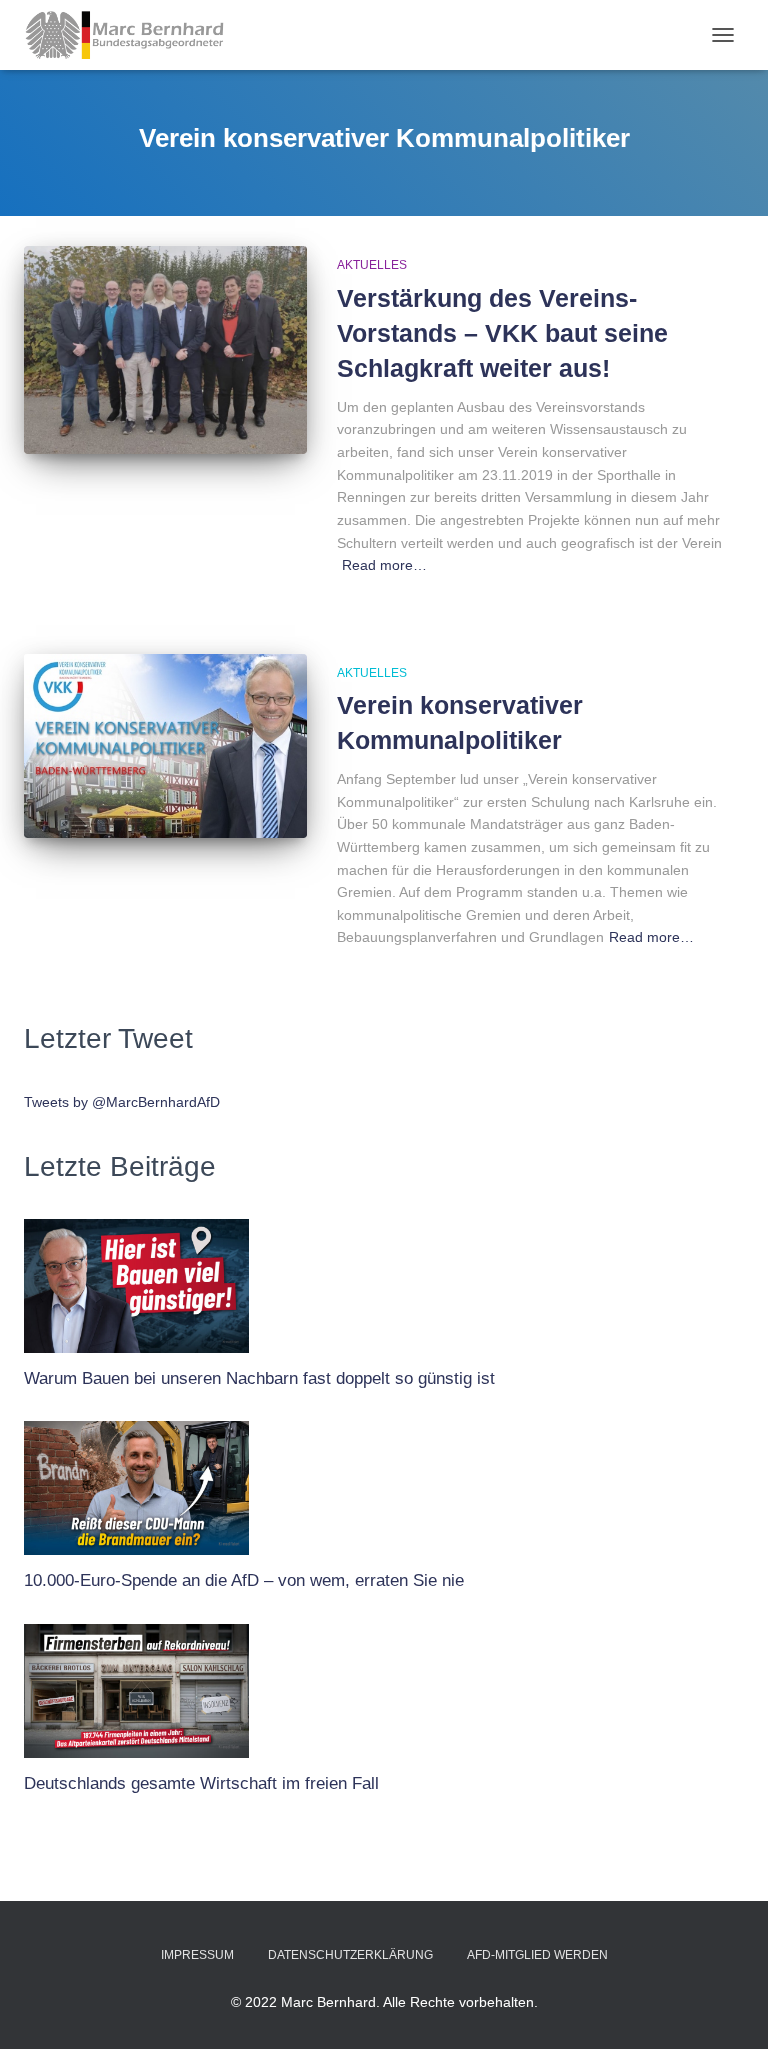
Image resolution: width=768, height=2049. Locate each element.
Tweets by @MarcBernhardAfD (122, 1102)
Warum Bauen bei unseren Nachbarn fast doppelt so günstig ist (259, 1378)
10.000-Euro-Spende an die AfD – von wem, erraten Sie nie (244, 1580)
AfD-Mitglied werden (537, 1955)
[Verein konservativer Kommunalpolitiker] (165, 746)
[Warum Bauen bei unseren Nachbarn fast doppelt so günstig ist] (136, 1281)
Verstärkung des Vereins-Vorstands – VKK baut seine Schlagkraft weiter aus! (502, 333)
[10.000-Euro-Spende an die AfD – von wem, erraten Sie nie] (136, 1483)
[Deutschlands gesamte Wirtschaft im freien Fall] (136, 1686)
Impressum (197, 1955)
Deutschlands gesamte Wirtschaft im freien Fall (201, 1783)
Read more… (384, 565)
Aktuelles (372, 265)
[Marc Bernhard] (132, 35)
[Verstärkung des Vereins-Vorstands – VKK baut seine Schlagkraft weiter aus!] (165, 349)
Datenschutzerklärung (350, 1955)
